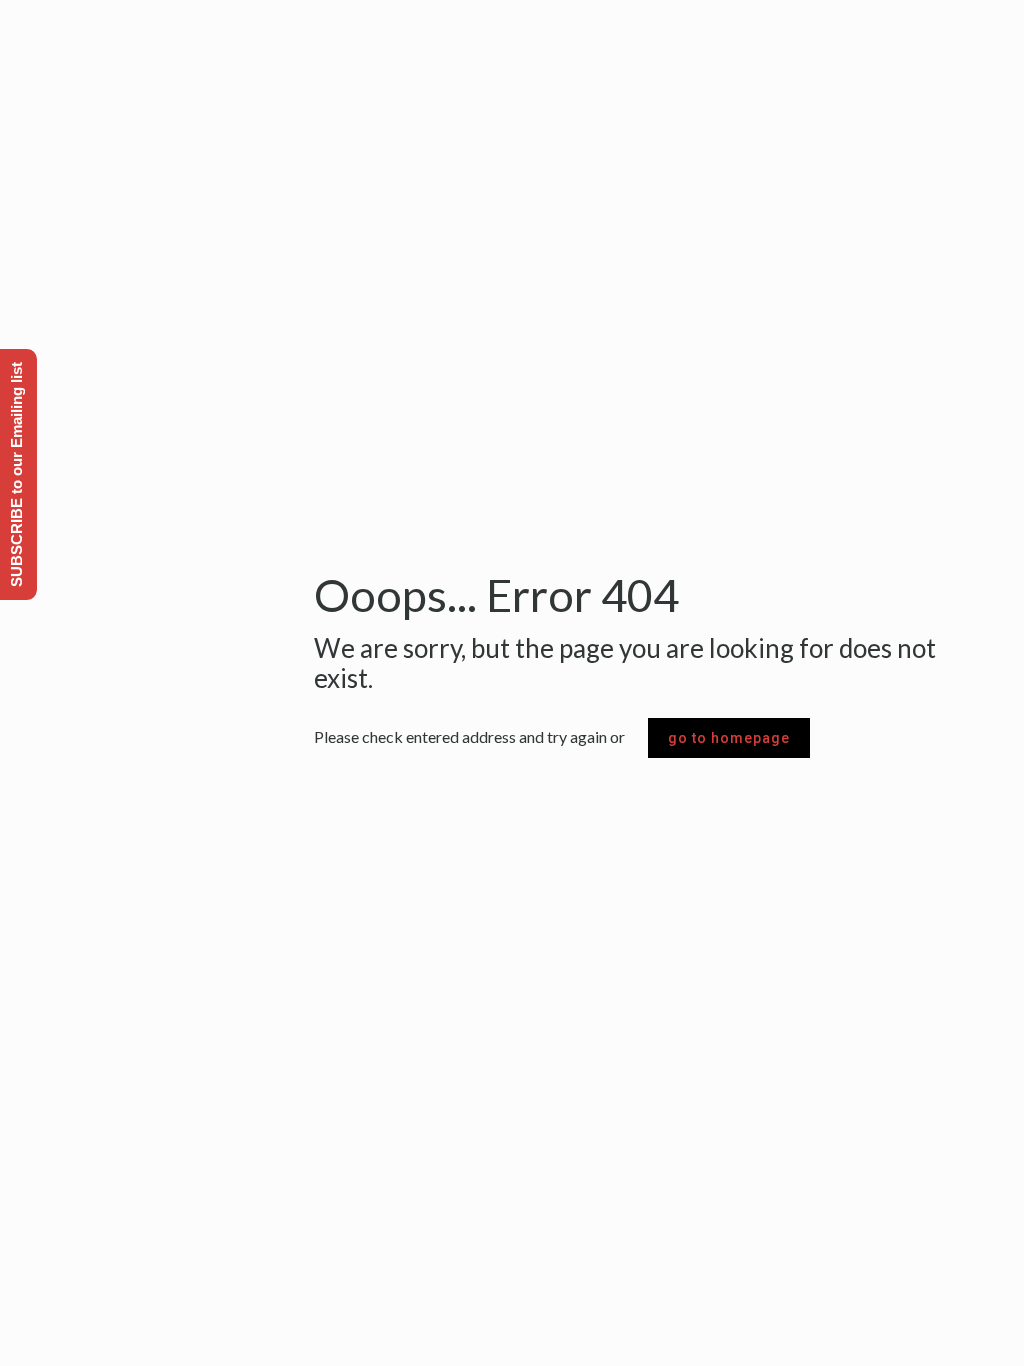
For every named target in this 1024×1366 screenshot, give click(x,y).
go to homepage (729, 738)
